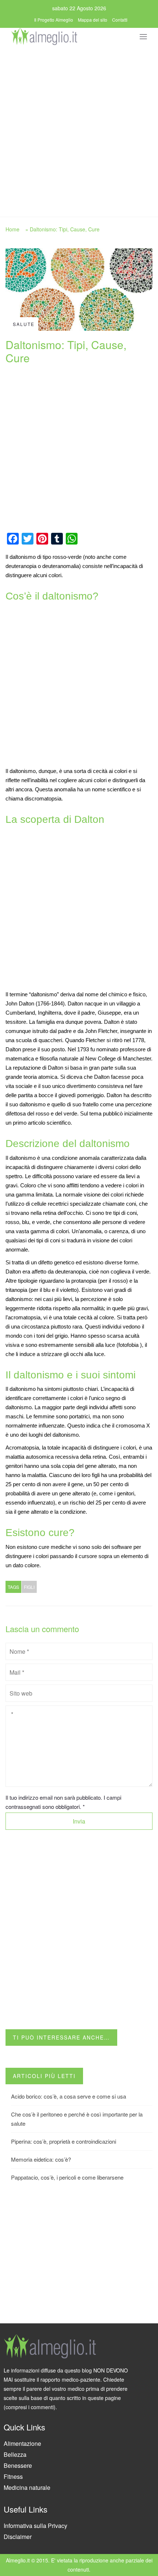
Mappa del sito (93, 20)
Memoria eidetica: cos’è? (41, 2159)
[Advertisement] (79, 129)
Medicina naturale (27, 2487)
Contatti (120, 20)
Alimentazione (22, 2443)
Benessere (18, 2465)
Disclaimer (18, 2537)
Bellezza (15, 2454)
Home (12, 229)
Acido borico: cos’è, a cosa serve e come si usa (69, 2096)
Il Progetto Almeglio (54, 20)
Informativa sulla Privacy (35, 2526)
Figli (29, 1587)
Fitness (13, 2476)
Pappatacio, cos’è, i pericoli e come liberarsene (67, 2177)
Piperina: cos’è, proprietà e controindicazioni (64, 2141)
